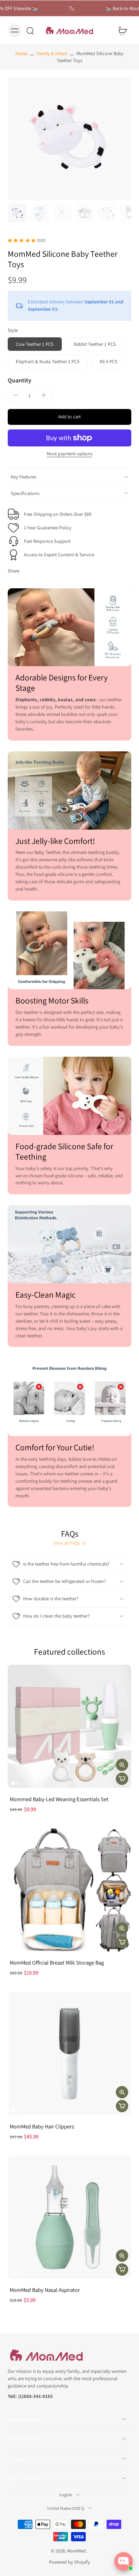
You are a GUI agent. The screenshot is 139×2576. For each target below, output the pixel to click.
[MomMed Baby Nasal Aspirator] (69, 2217)
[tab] (13, 1783)
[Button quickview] (122, 1765)
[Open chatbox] (124, 2561)
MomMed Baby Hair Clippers (42, 2126)
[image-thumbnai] (17, 213)
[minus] (16, 395)
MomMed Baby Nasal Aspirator (45, 2290)
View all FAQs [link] (67, 1543)
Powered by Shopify (69, 2562)
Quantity (19, 380)
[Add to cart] (122, 1779)
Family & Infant (52, 53)
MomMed (77, 2550)
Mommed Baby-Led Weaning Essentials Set (59, 1799)
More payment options (69, 454)
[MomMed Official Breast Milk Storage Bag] (69, 1890)
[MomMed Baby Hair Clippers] (69, 2054)
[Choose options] (122, 2270)
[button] (69, 417)
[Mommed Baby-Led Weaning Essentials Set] (69, 1726)
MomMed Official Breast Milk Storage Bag (57, 1962)
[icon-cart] (123, 30)
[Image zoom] (69, 139)
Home (21, 53)
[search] (30, 30)
